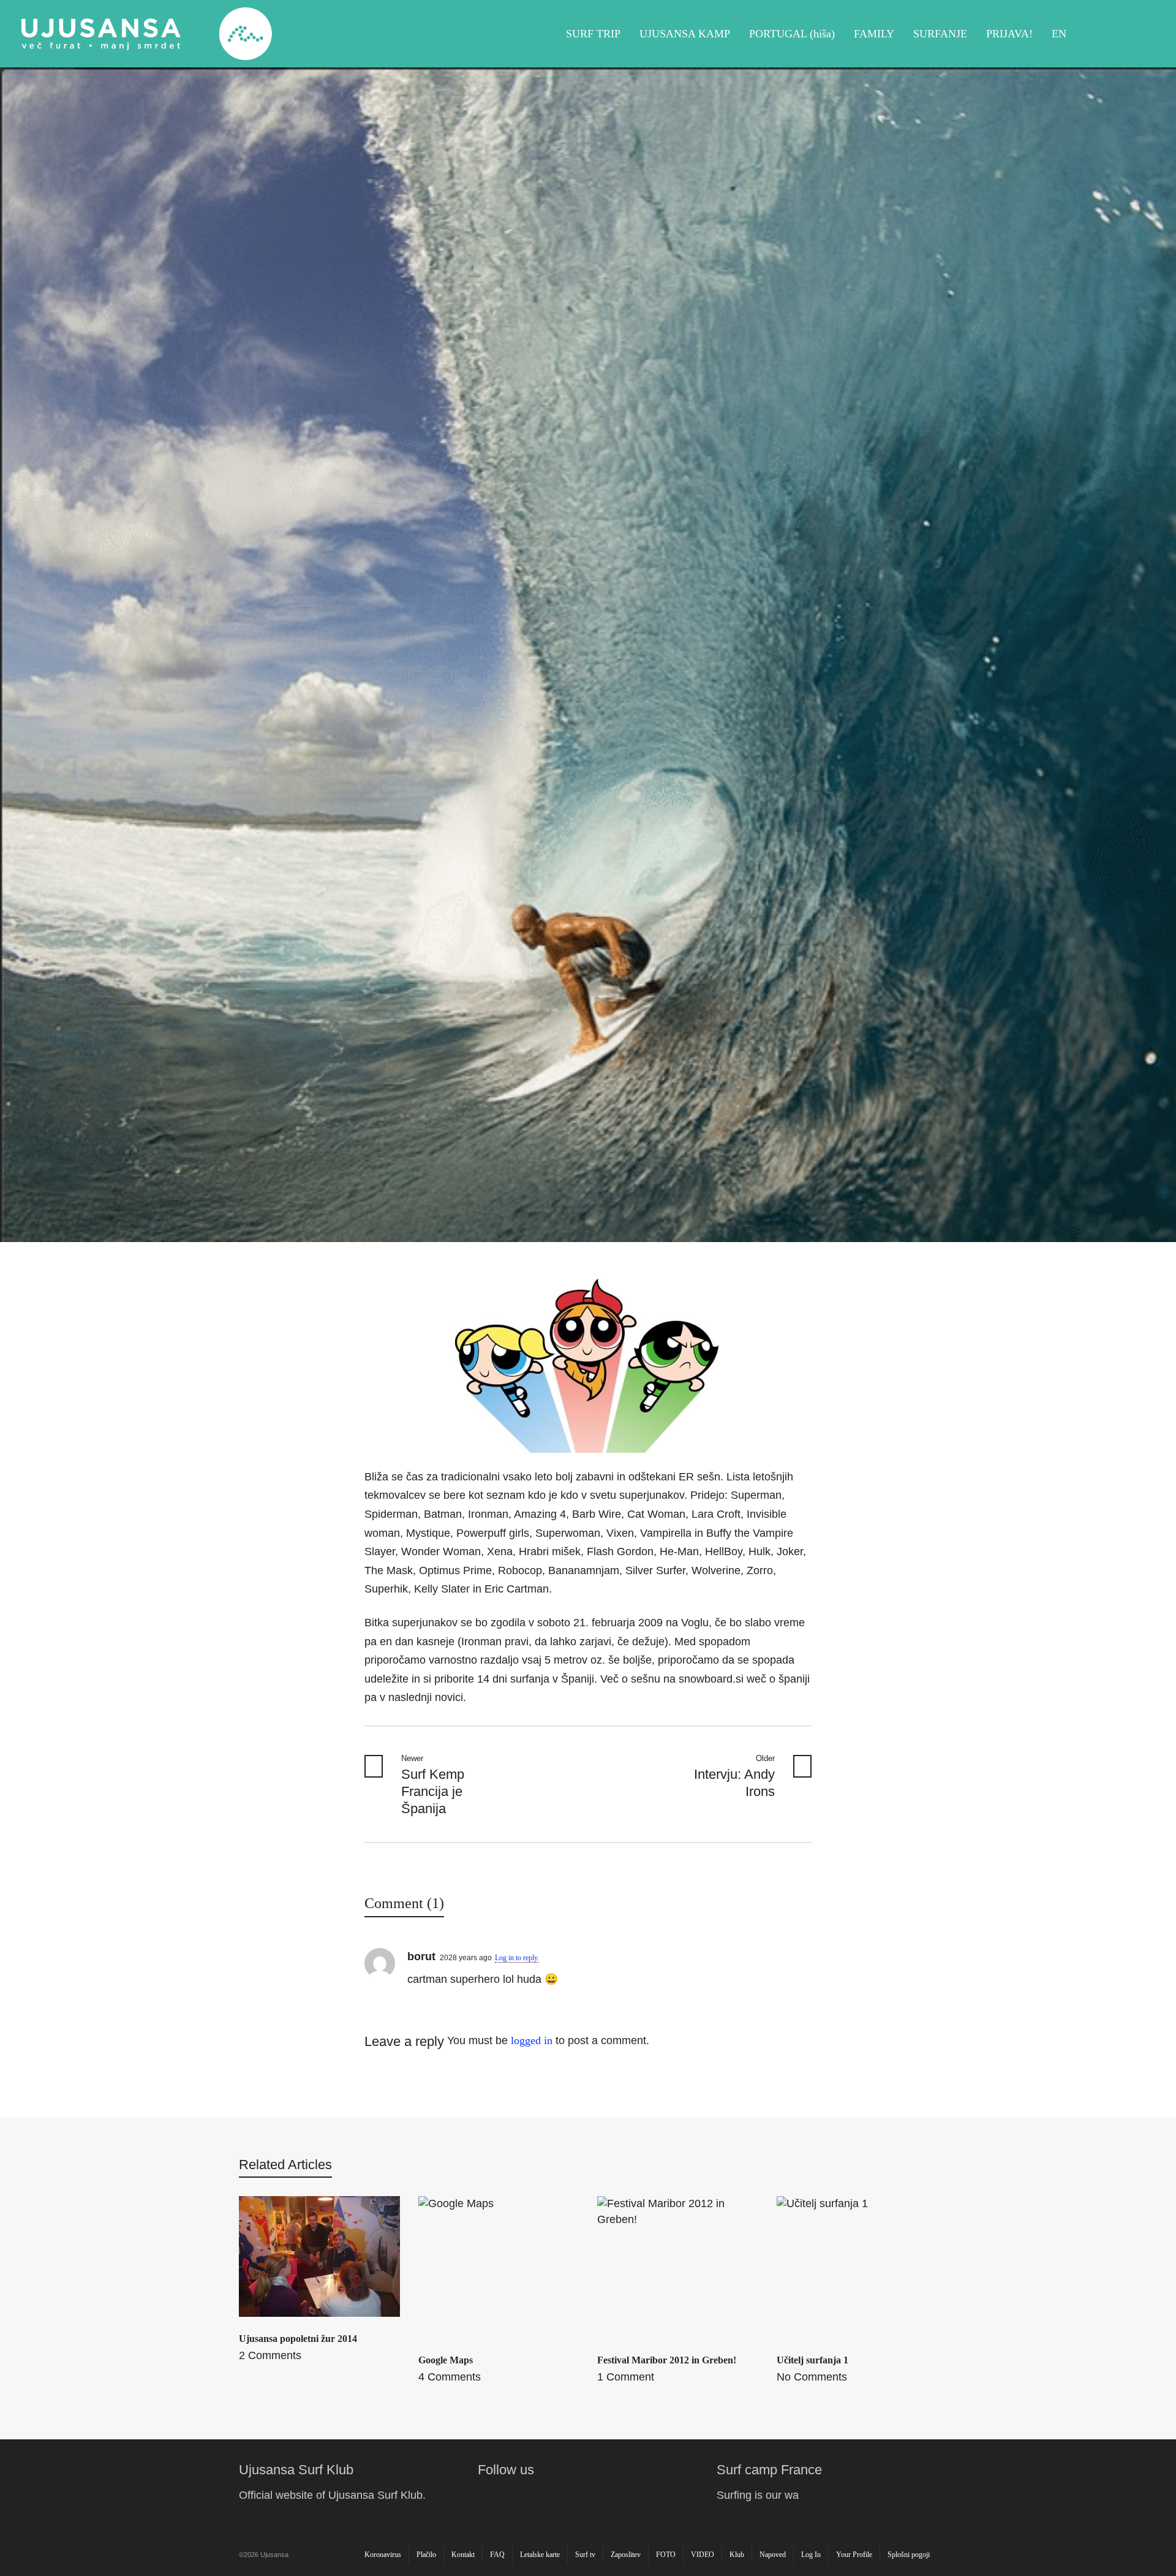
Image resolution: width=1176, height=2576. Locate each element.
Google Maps (446, 2360)
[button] (15, 2560)
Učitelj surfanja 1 (812, 2360)
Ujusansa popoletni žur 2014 (298, 2339)
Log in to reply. (517, 1958)
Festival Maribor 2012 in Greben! (667, 2360)
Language (1140, 34)
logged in (532, 2040)
